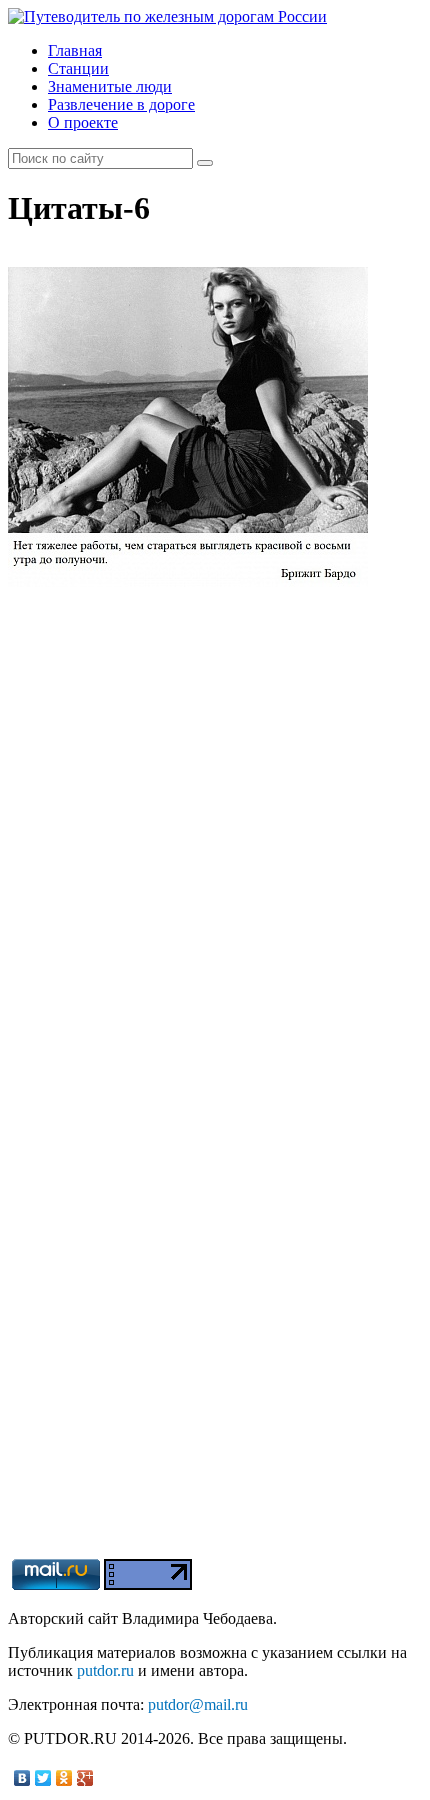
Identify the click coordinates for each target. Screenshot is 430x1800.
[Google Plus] (85, 1778)
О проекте (83, 122)
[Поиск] (205, 163)
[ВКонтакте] (22, 1778)
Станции (78, 68)
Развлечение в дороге (121, 104)
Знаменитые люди (110, 86)
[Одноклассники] (64, 1778)
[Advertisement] (215, 1344)
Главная (75, 50)
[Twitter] (43, 1778)
